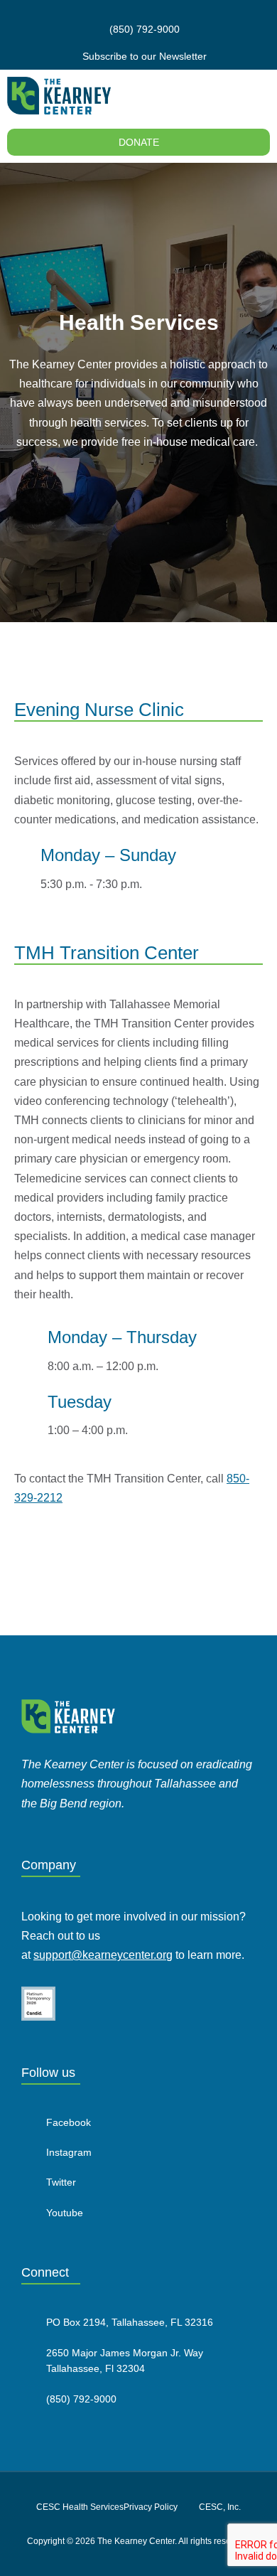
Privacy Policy (151, 2507)
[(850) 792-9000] (28, 2398)
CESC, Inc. (220, 2507)
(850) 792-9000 (81, 2399)
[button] (260, 96)
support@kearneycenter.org (103, 1955)
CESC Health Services (80, 2507)
